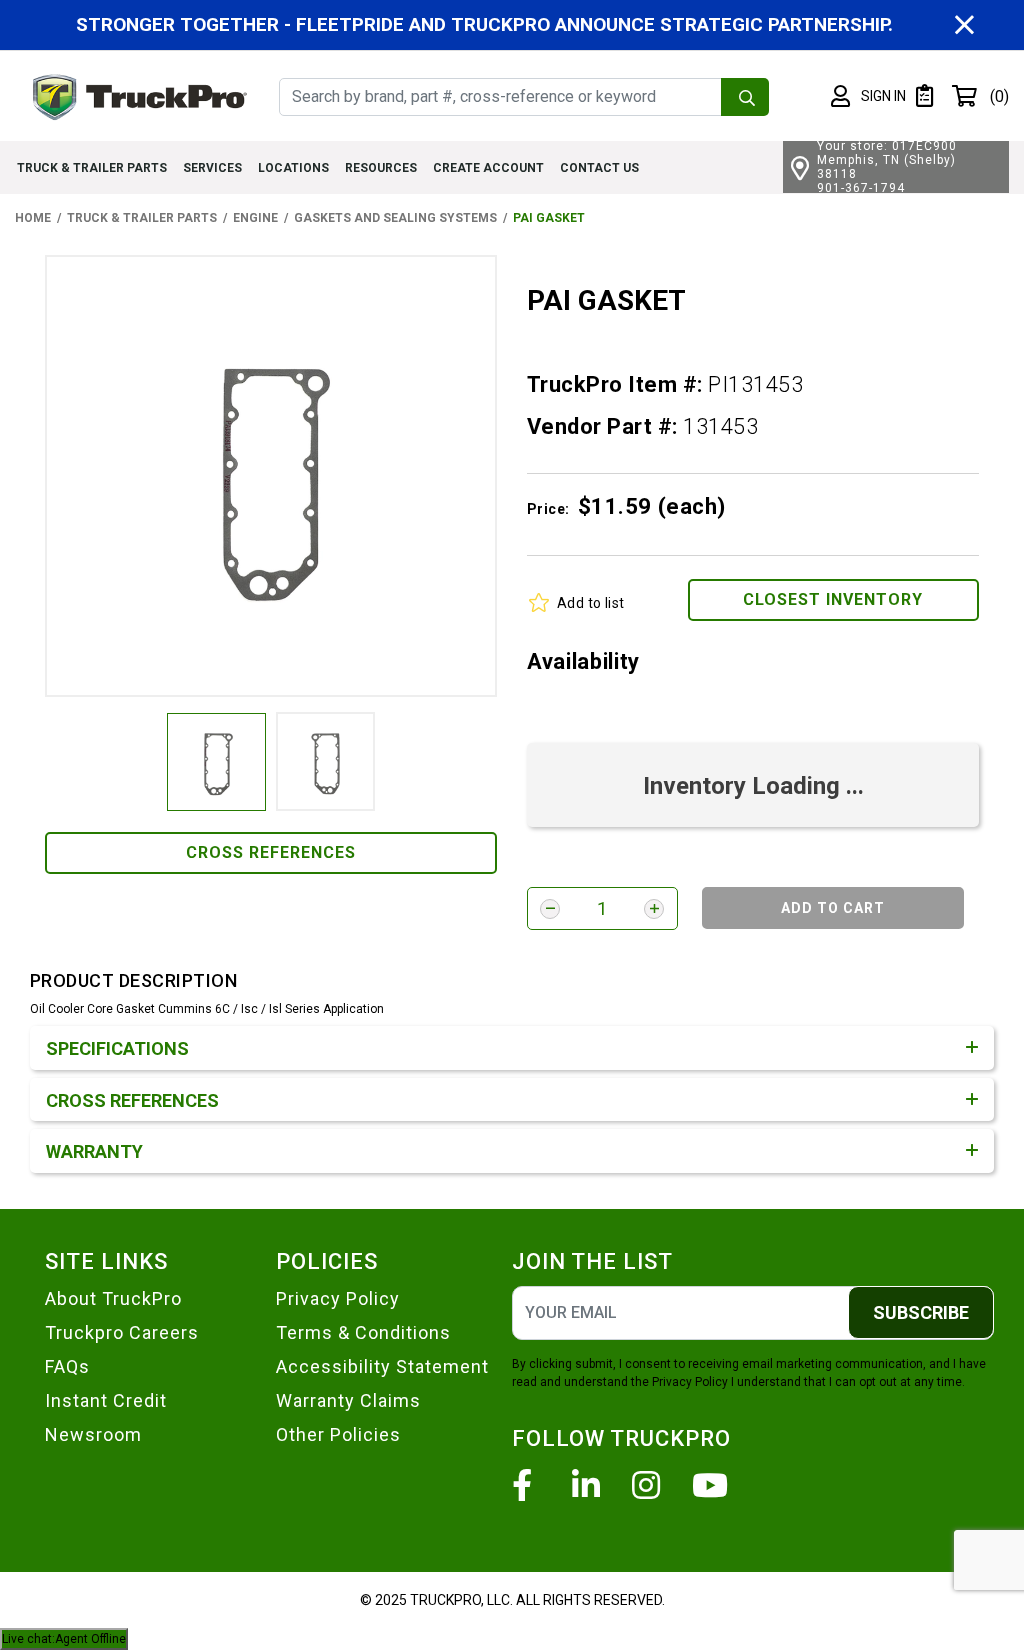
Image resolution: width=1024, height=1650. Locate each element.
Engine (255, 218)
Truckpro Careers (122, 1332)
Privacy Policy (338, 1298)
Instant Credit (106, 1400)
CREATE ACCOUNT (488, 168)
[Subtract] (550, 909)
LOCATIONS (293, 168)
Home (33, 218)
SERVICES (212, 168)
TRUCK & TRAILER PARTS (92, 168)
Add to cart (833, 908)
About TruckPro (113, 1298)
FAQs (67, 1366)
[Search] (745, 97)
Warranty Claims (348, 1400)
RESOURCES (381, 168)
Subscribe (921, 1312)
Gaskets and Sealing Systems (395, 218)
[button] (868, 97)
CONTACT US (599, 168)
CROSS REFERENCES (271, 852)
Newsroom (93, 1434)
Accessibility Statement (382, 1366)
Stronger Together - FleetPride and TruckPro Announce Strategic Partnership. (484, 24)
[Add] (654, 909)
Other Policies (338, 1434)
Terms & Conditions (363, 1332)
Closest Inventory (833, 599)
